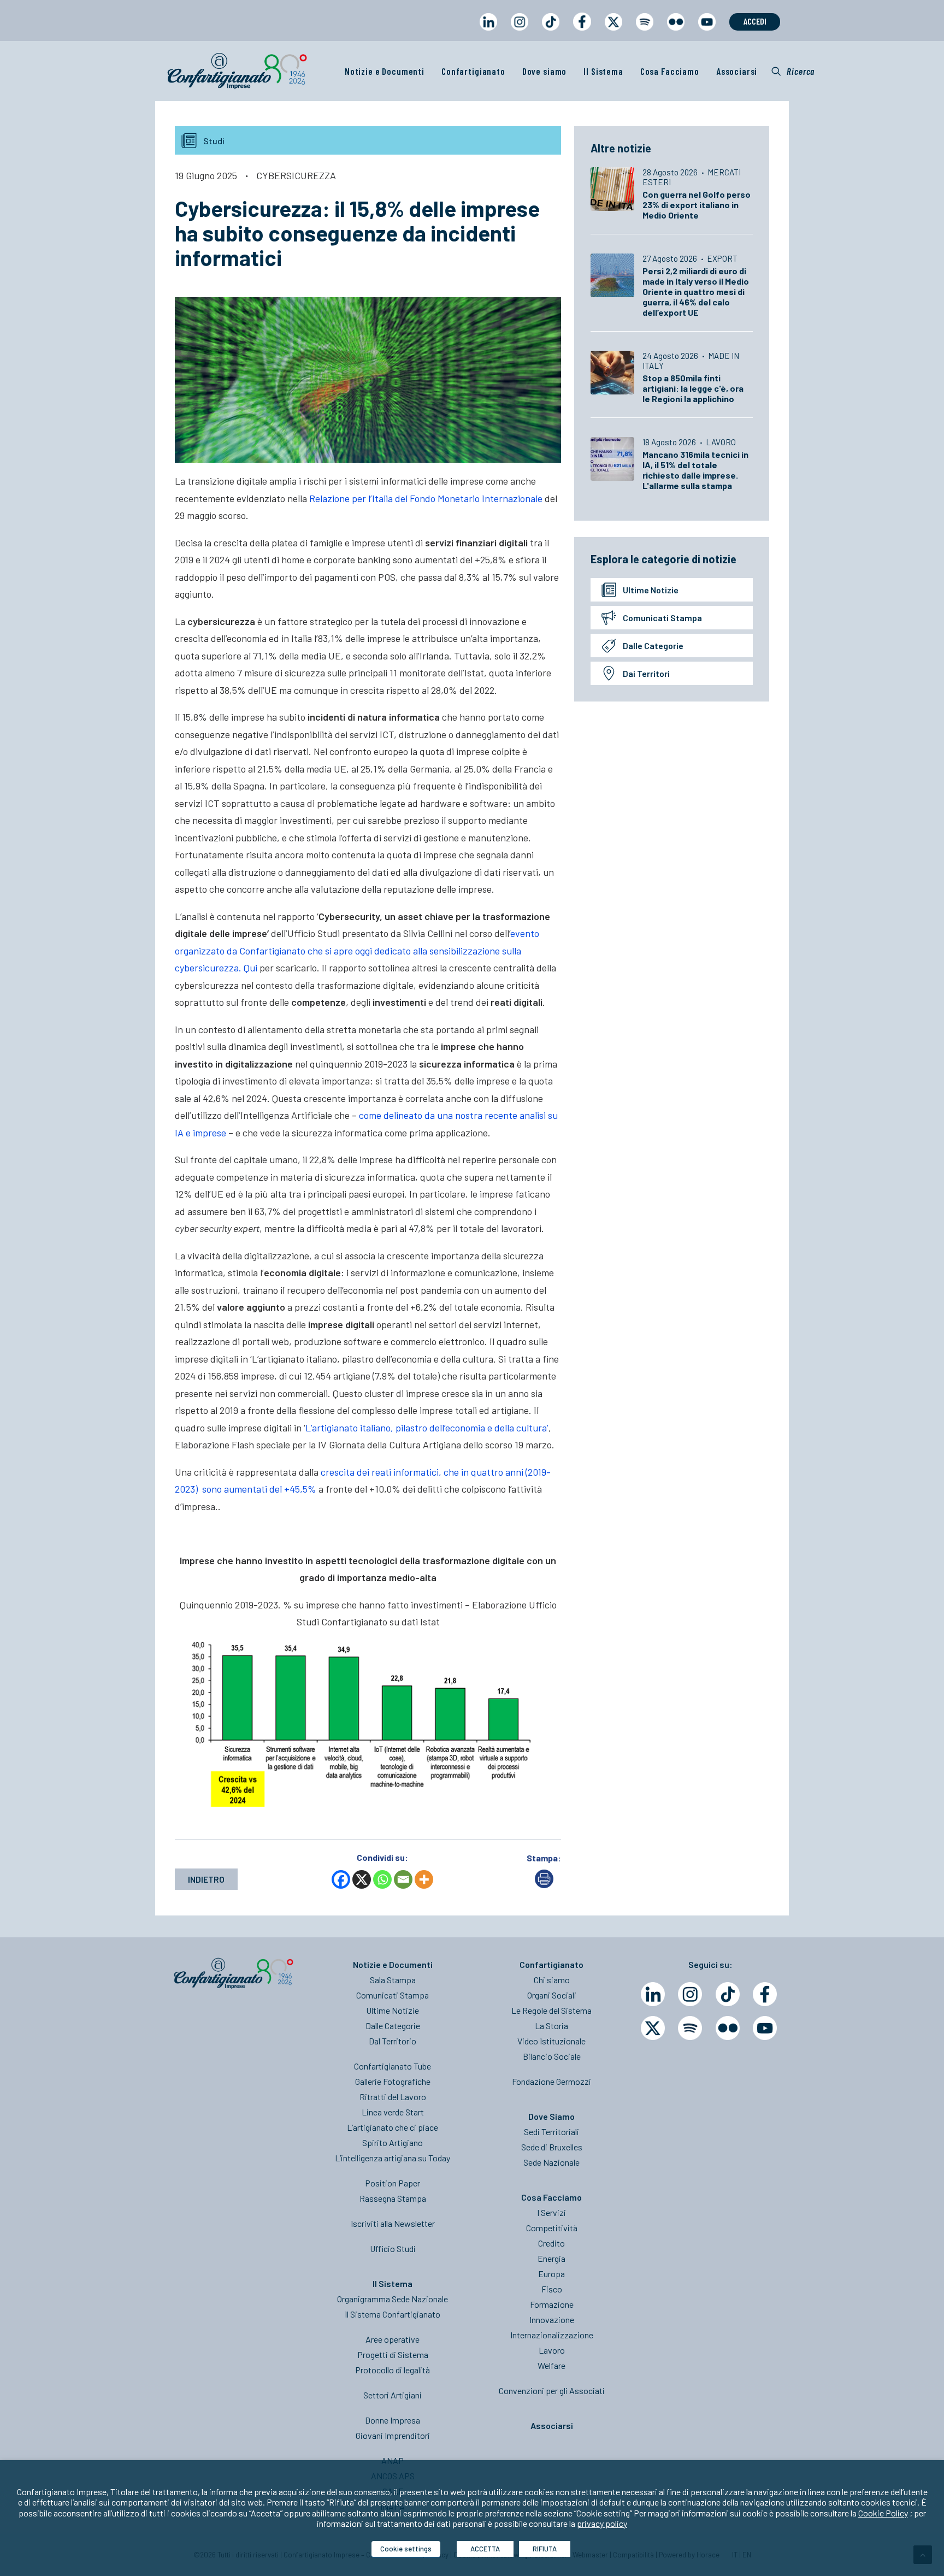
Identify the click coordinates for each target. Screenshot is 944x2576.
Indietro (206, 1879)
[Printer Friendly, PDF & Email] (544, 1885)
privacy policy (602, 2523)
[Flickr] (728, 2028)
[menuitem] (488, 32)
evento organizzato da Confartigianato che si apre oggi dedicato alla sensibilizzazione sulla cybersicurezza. (357, 950)
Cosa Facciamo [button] (670, 71)
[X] (362, 1879)
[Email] (403, 1879)
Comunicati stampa (662, 618)
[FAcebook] (765, 1994)
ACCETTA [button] (485, 2549)
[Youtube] (765, 2028)
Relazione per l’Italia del (358, 498)
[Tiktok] (728, 1994)
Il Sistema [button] (603, 71)
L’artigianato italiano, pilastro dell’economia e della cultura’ (427, 1428)
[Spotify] (690, 2028)
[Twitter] (653, 2028)
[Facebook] (341, 1879)
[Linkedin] (653, 1994)
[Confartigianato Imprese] (237, 71)
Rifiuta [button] (545, 2549)
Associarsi (737, 71)
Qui (250, 968)
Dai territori (646, 673)
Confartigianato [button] (473, 71)
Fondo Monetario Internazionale (475, 498)
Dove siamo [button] (545, 71)
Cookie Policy (883, 2513)
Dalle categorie (653, 646)
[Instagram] (690, 1994)
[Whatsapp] (382, 1879)
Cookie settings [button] (406, 2549)
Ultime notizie (651, 590)
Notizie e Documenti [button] (385, 71)
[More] (424, 1879)
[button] (793, 71)
